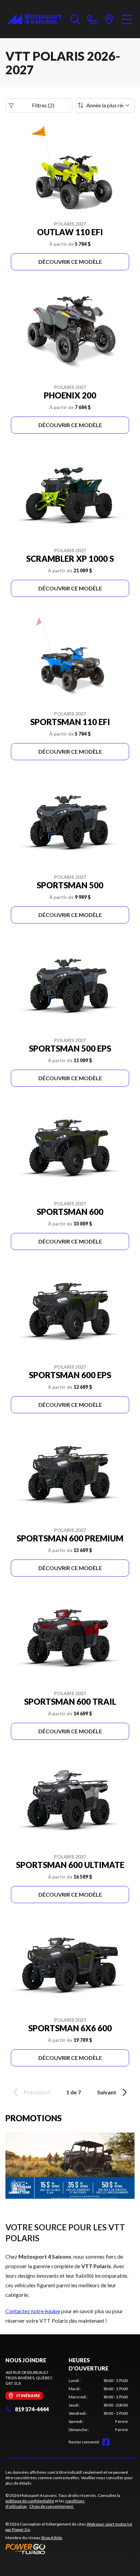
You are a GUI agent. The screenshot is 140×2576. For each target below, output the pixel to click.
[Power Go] (70, 2549)
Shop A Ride (52, 2538)
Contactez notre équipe (33, 2311)
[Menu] (127, 19)
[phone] (92, 19)
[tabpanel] (98, 2405)
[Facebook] (106, 2442)
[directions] (109, 19)
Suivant (107, 2092)
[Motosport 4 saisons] (34, 19)
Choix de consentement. (52, 2506)
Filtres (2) (43, 105)
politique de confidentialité (30, 2501)
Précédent (37, 2092)
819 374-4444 (32, 2409)
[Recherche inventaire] (75, 19)
